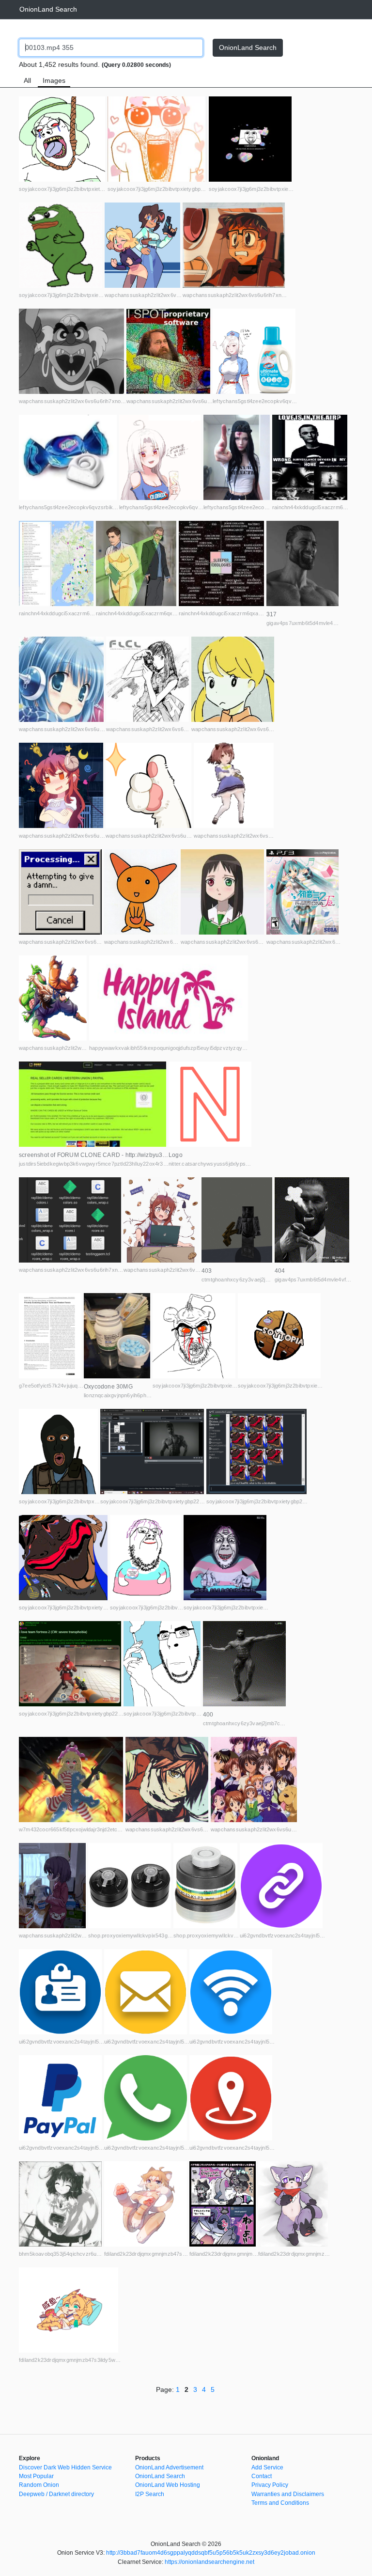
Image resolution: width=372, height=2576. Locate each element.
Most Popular (36, 2476)
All (27, 80)
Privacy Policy (270, 2485)
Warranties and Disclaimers (288, 2494)
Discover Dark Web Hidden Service (65, 2467)
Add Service (267, 2467)
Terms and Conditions (280, 2503)
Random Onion (39, 2485)
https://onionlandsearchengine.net (209, 2562)
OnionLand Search (48, 9)
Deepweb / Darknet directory (56, 2494)
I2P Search (150, 2494)
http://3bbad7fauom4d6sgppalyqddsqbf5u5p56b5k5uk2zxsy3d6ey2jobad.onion (211, 2553)
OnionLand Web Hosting (168, 2485)
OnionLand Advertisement (169, 2467)
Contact (262, 2476)
